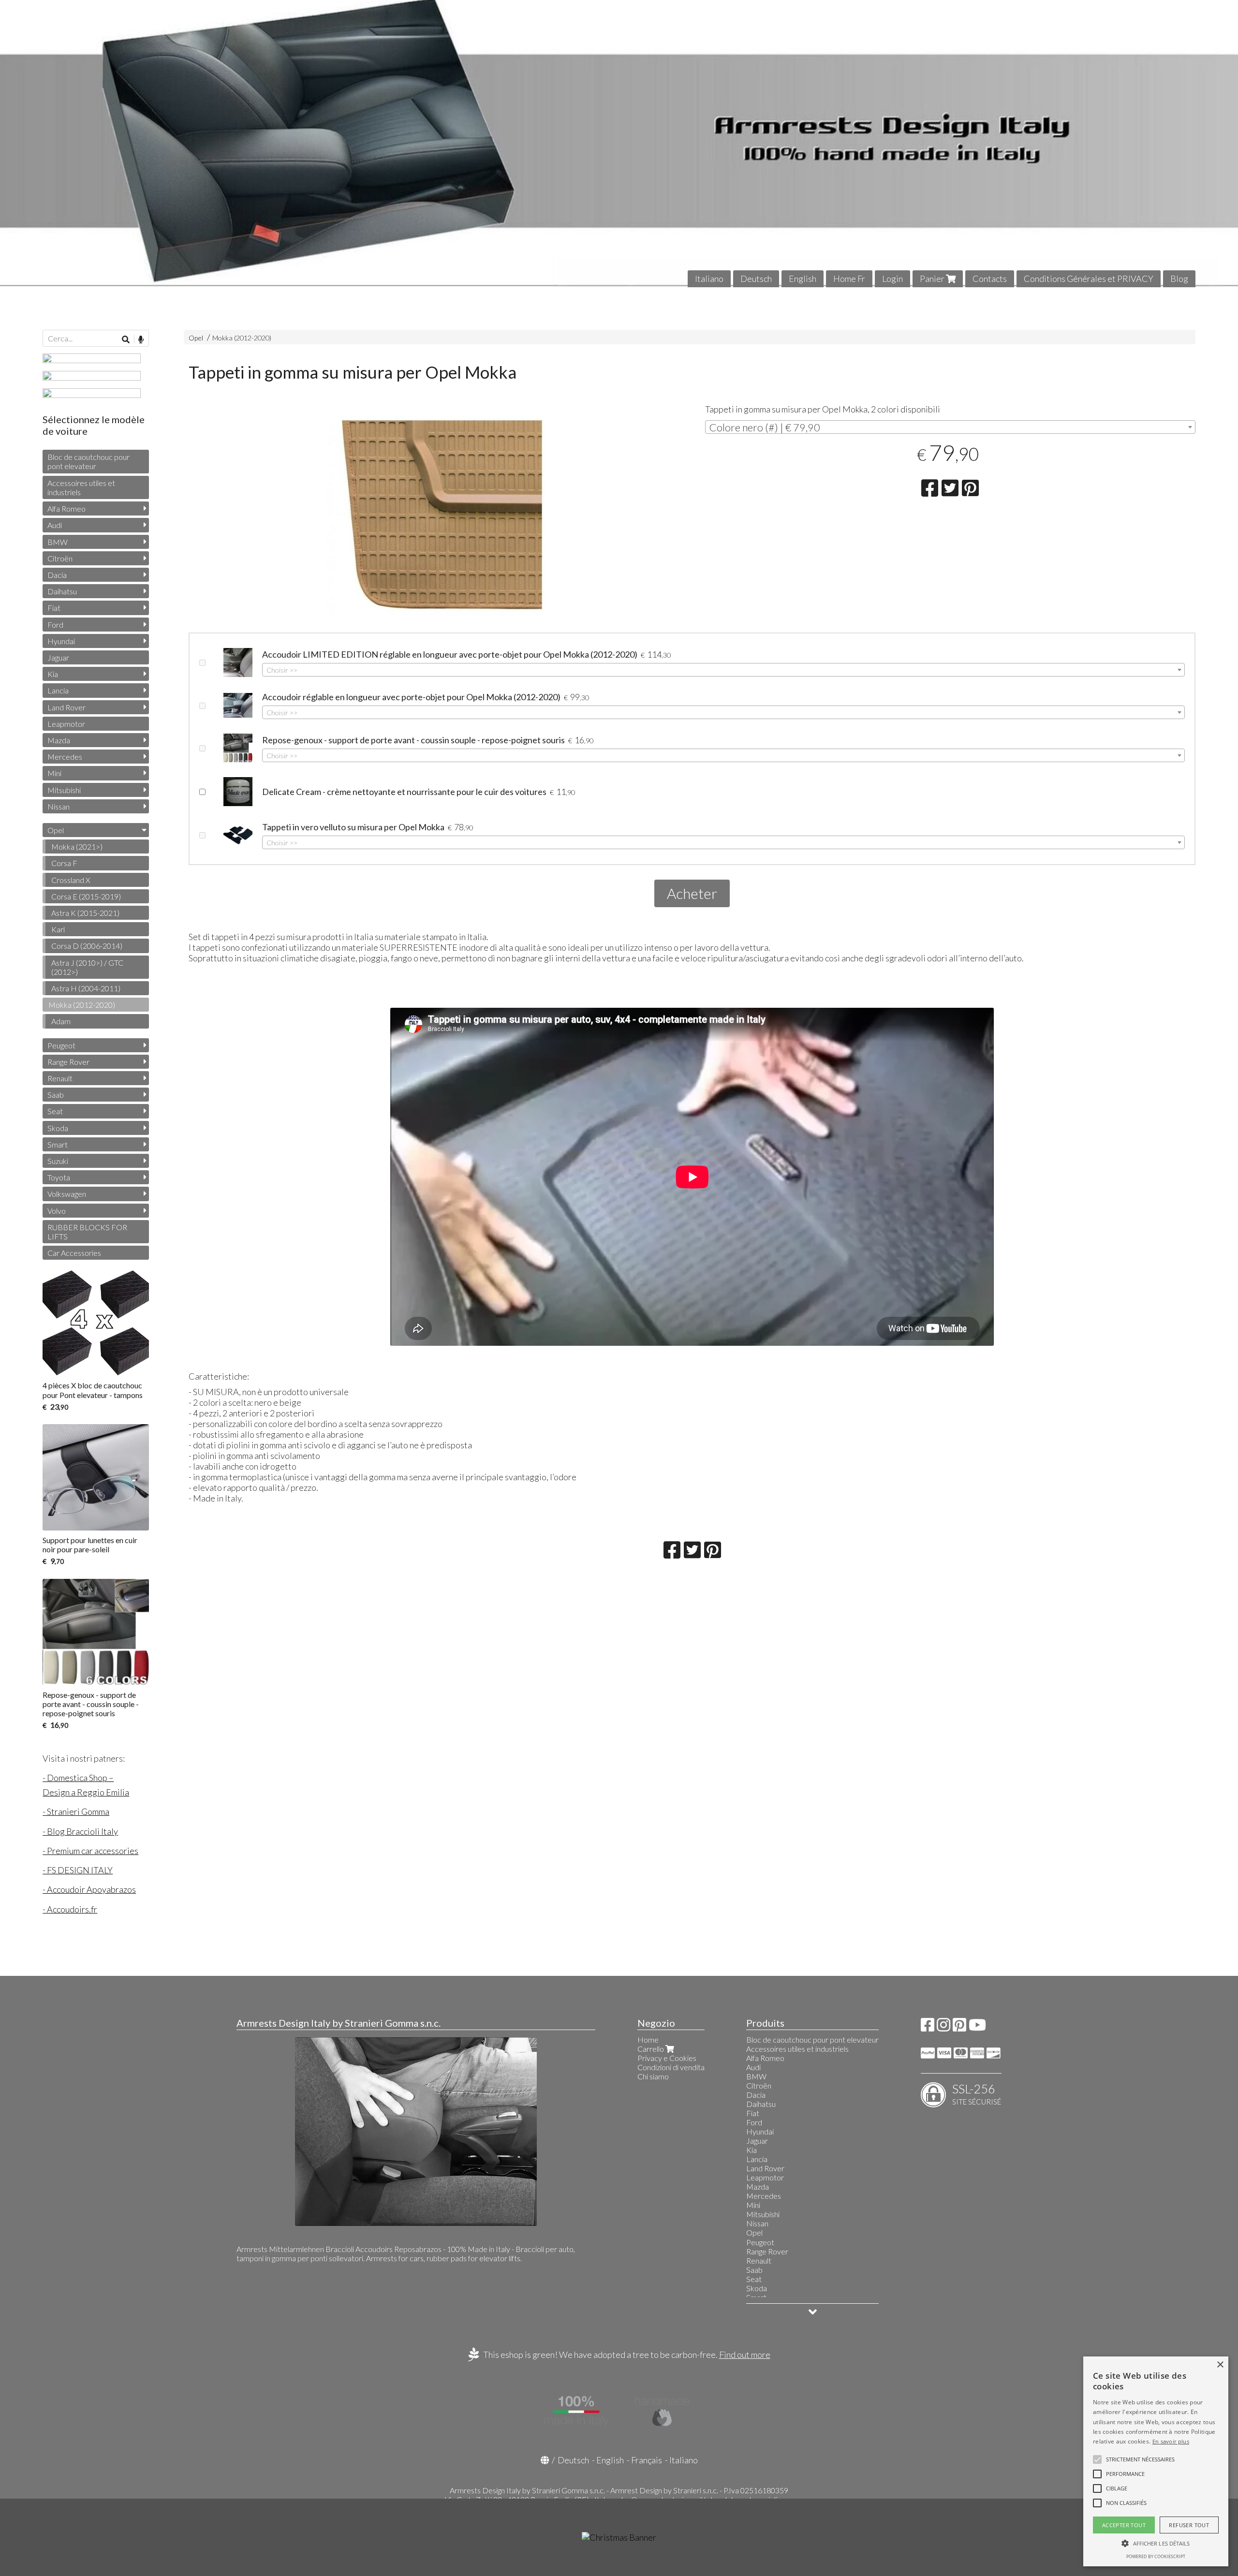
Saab (56, 1095)
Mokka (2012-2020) (242, 338)
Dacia (57, 575)
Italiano (709, 279)
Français (647, 2460)
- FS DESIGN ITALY (78, 1870)
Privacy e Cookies (667, 2058)
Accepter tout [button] (1124, 2525)
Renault (60, 1078)
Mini (54, 773)
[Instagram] (943, 2027)
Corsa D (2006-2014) (87, 946)
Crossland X (71, 880)
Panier (933, 279)
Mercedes (65, 757)
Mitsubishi (64, 790)
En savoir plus (1171, 2441)
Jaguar (58, 657)
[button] (1140, 2459)
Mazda (59, 740)
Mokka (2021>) (77, 846)
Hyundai (61, 641)
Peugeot (61, 1045)
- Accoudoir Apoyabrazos (89, 1889)
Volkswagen (67, 1194)
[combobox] (950, 427)
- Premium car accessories (90, 1851)
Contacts (990, 279)
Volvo (57, 1211)
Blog (1179, 279)
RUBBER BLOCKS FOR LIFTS (87, 1232)
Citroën (60, 558)
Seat (55, 1111)
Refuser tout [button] (1189, 2525)
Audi (55, 525)
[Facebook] (928, 2027)
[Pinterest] (959, 2027)
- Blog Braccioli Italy (80, 1831)
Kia (53, 674)
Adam (61, 1021)
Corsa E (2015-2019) (86, 896)
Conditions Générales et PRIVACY (1089, 279)
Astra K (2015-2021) (85, 913)
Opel (196, 338)
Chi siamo (653, 2076)
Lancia (58, 690)
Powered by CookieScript (1156, 2556)
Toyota (59, 1177)
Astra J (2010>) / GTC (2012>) (87, 967)
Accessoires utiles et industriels (81, 487)
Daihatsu (62, 591)
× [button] (1220, 2365)
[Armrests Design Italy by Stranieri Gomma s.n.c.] (619, 144)
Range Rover (68, 1062)
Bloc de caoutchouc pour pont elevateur (88, 461)
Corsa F (64, 863)
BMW (58, 542)
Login (892, 279)
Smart (58, 1144)
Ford (55, 625)
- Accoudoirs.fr (70, 1909)
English (803, 279)
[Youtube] (977, 2027)
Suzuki (58, 1161)
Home (648, 2039)
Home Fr (849, 279)
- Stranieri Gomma (76, 1811)
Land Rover (66, 707)
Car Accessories (74, 1253)
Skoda (58, 1128)
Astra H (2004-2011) (86, 988)
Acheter (692, 893)
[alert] (1156, 2461)
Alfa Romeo (66, 508)
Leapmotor (66, 724)
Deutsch (756, 279)
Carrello (651, 2049)
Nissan (59, 806)
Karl (58, 929)
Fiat (54, 608)
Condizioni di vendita (671, 2067)
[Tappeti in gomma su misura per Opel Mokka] (434, 517)
